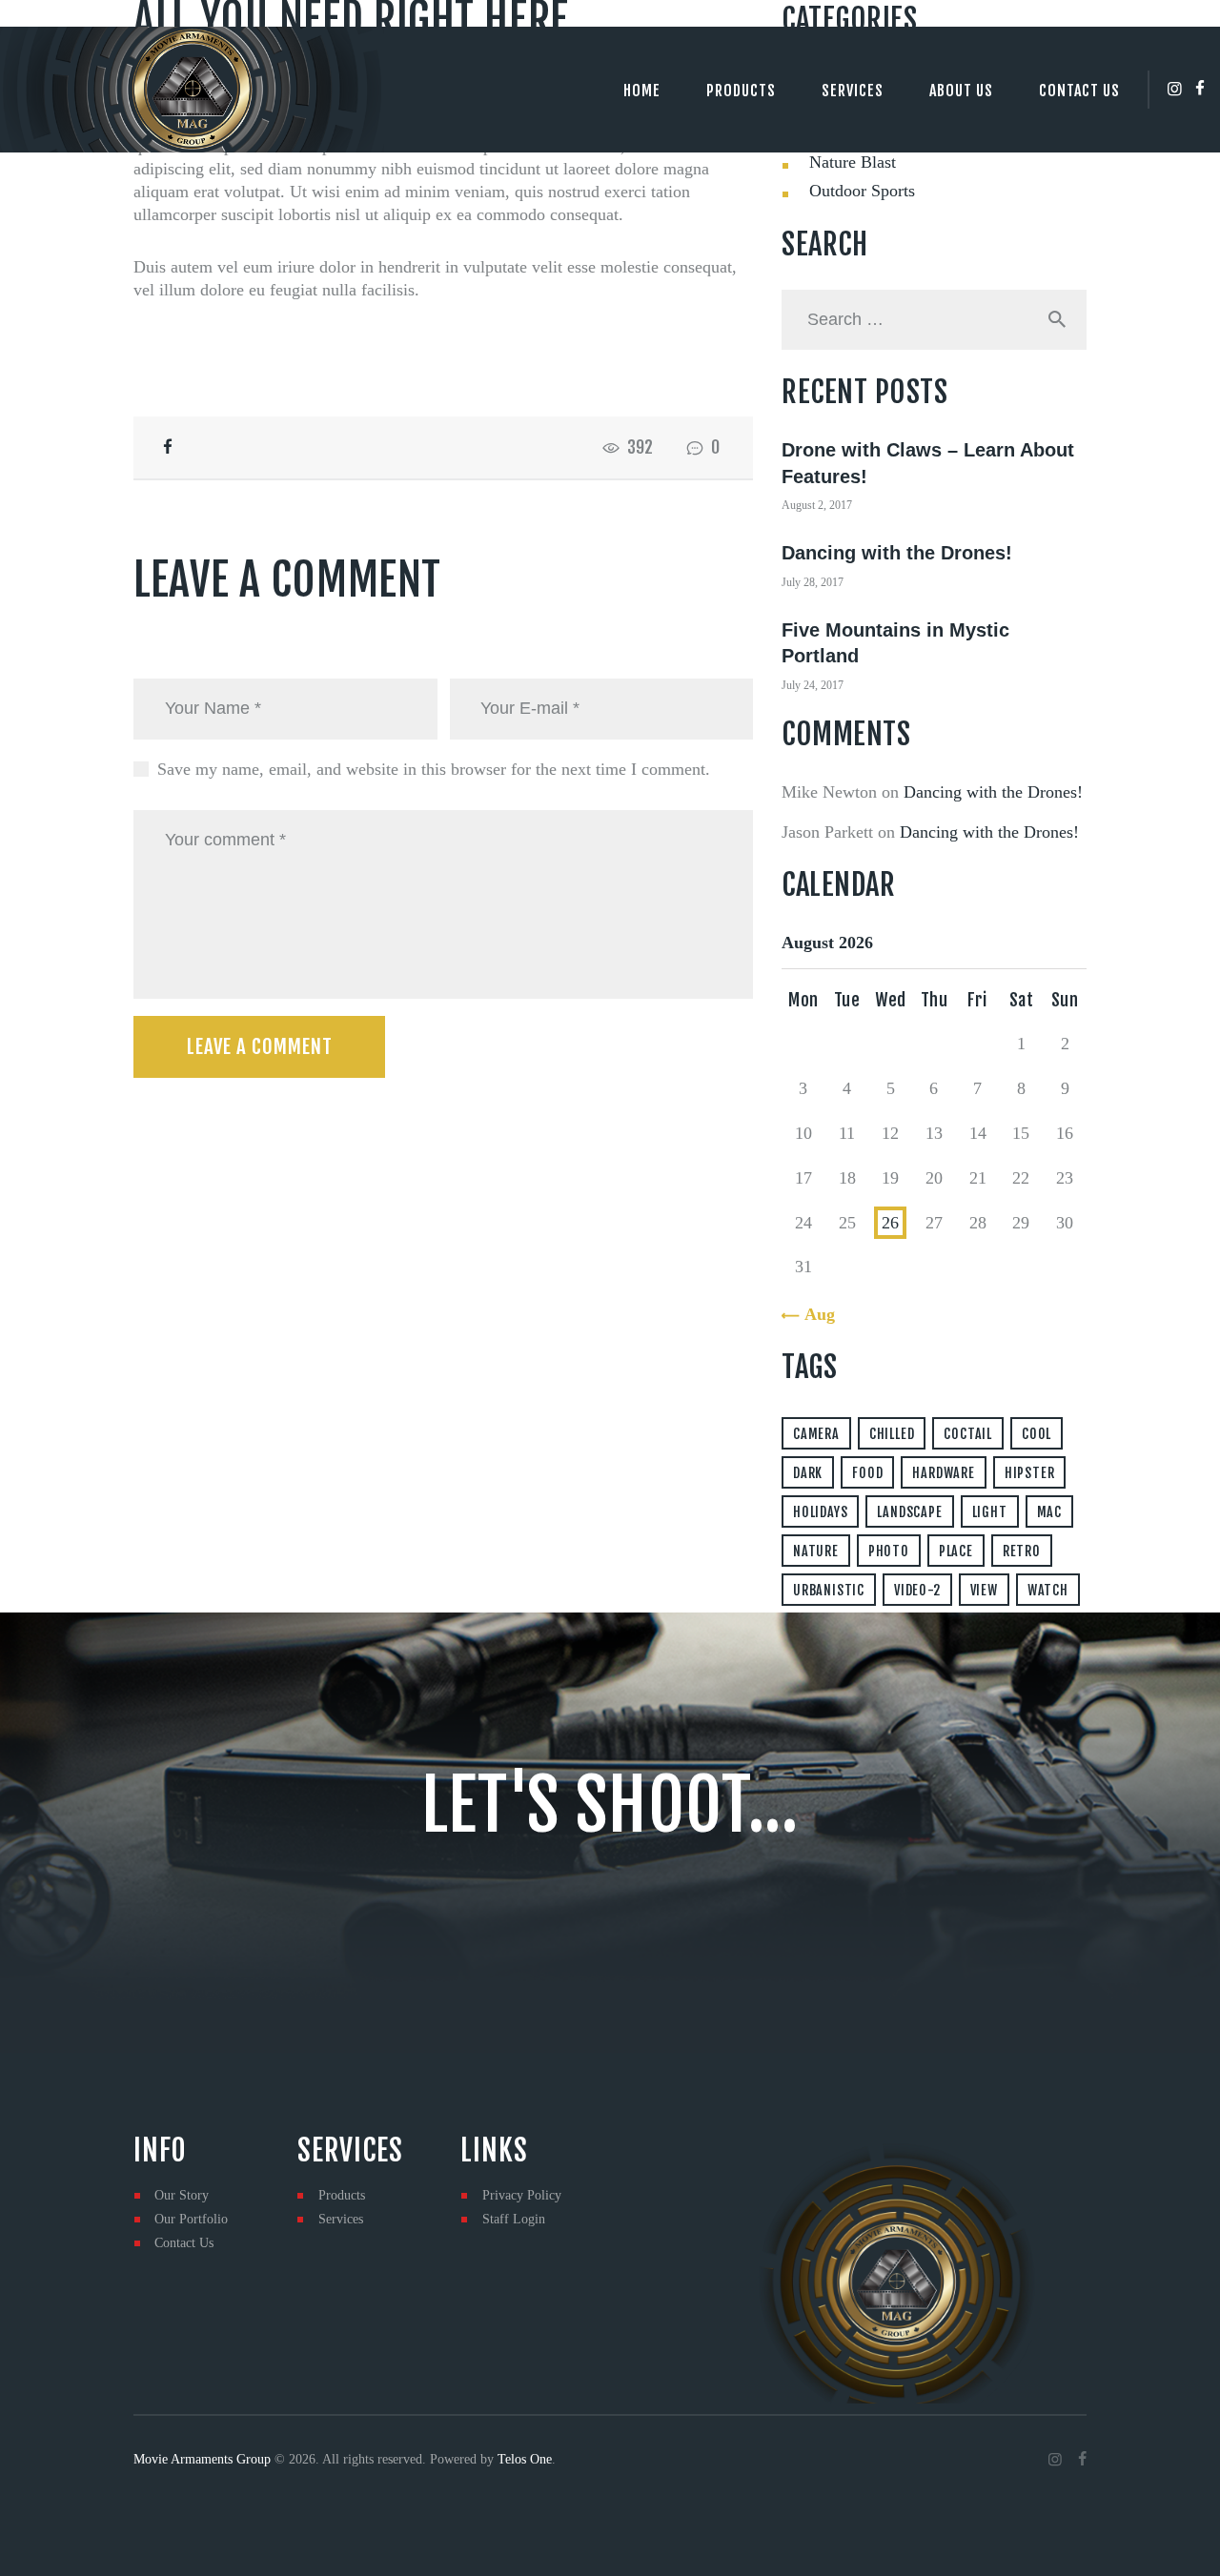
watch (1048, 1590)
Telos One (525, 2459)
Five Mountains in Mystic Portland (895, 643)
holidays (820, 1512)
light (990, 1512)
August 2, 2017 (817, 505)
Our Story (182, 2195)
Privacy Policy (522, 2195)
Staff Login (514, 2219)
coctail (968, 1434)
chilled (892, 1434)
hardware (943, 1473)
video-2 (917, 1590)
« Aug (813, 1314)
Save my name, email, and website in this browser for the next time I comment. (434, 769)
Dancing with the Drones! (897, 553)
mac (1049, 1512)
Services (341, 2219)
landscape (909, 1512)
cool (1037, 1434)
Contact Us (184, 2243)
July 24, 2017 (813, 685)
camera (816, 1434)
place (956, 1551)
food (867, 1473)
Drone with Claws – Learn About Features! (928, 463)
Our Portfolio (191, 2219)
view (984, 1590)
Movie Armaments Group (202, 2459)
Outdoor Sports (862, 191)
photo (889, 1551)
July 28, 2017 (813, 582)
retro (1022, 1551)
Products (342, 2195)
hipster (1030, 1473)
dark (808, 1473)
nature (816, 1551)
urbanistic (829, 1590)
